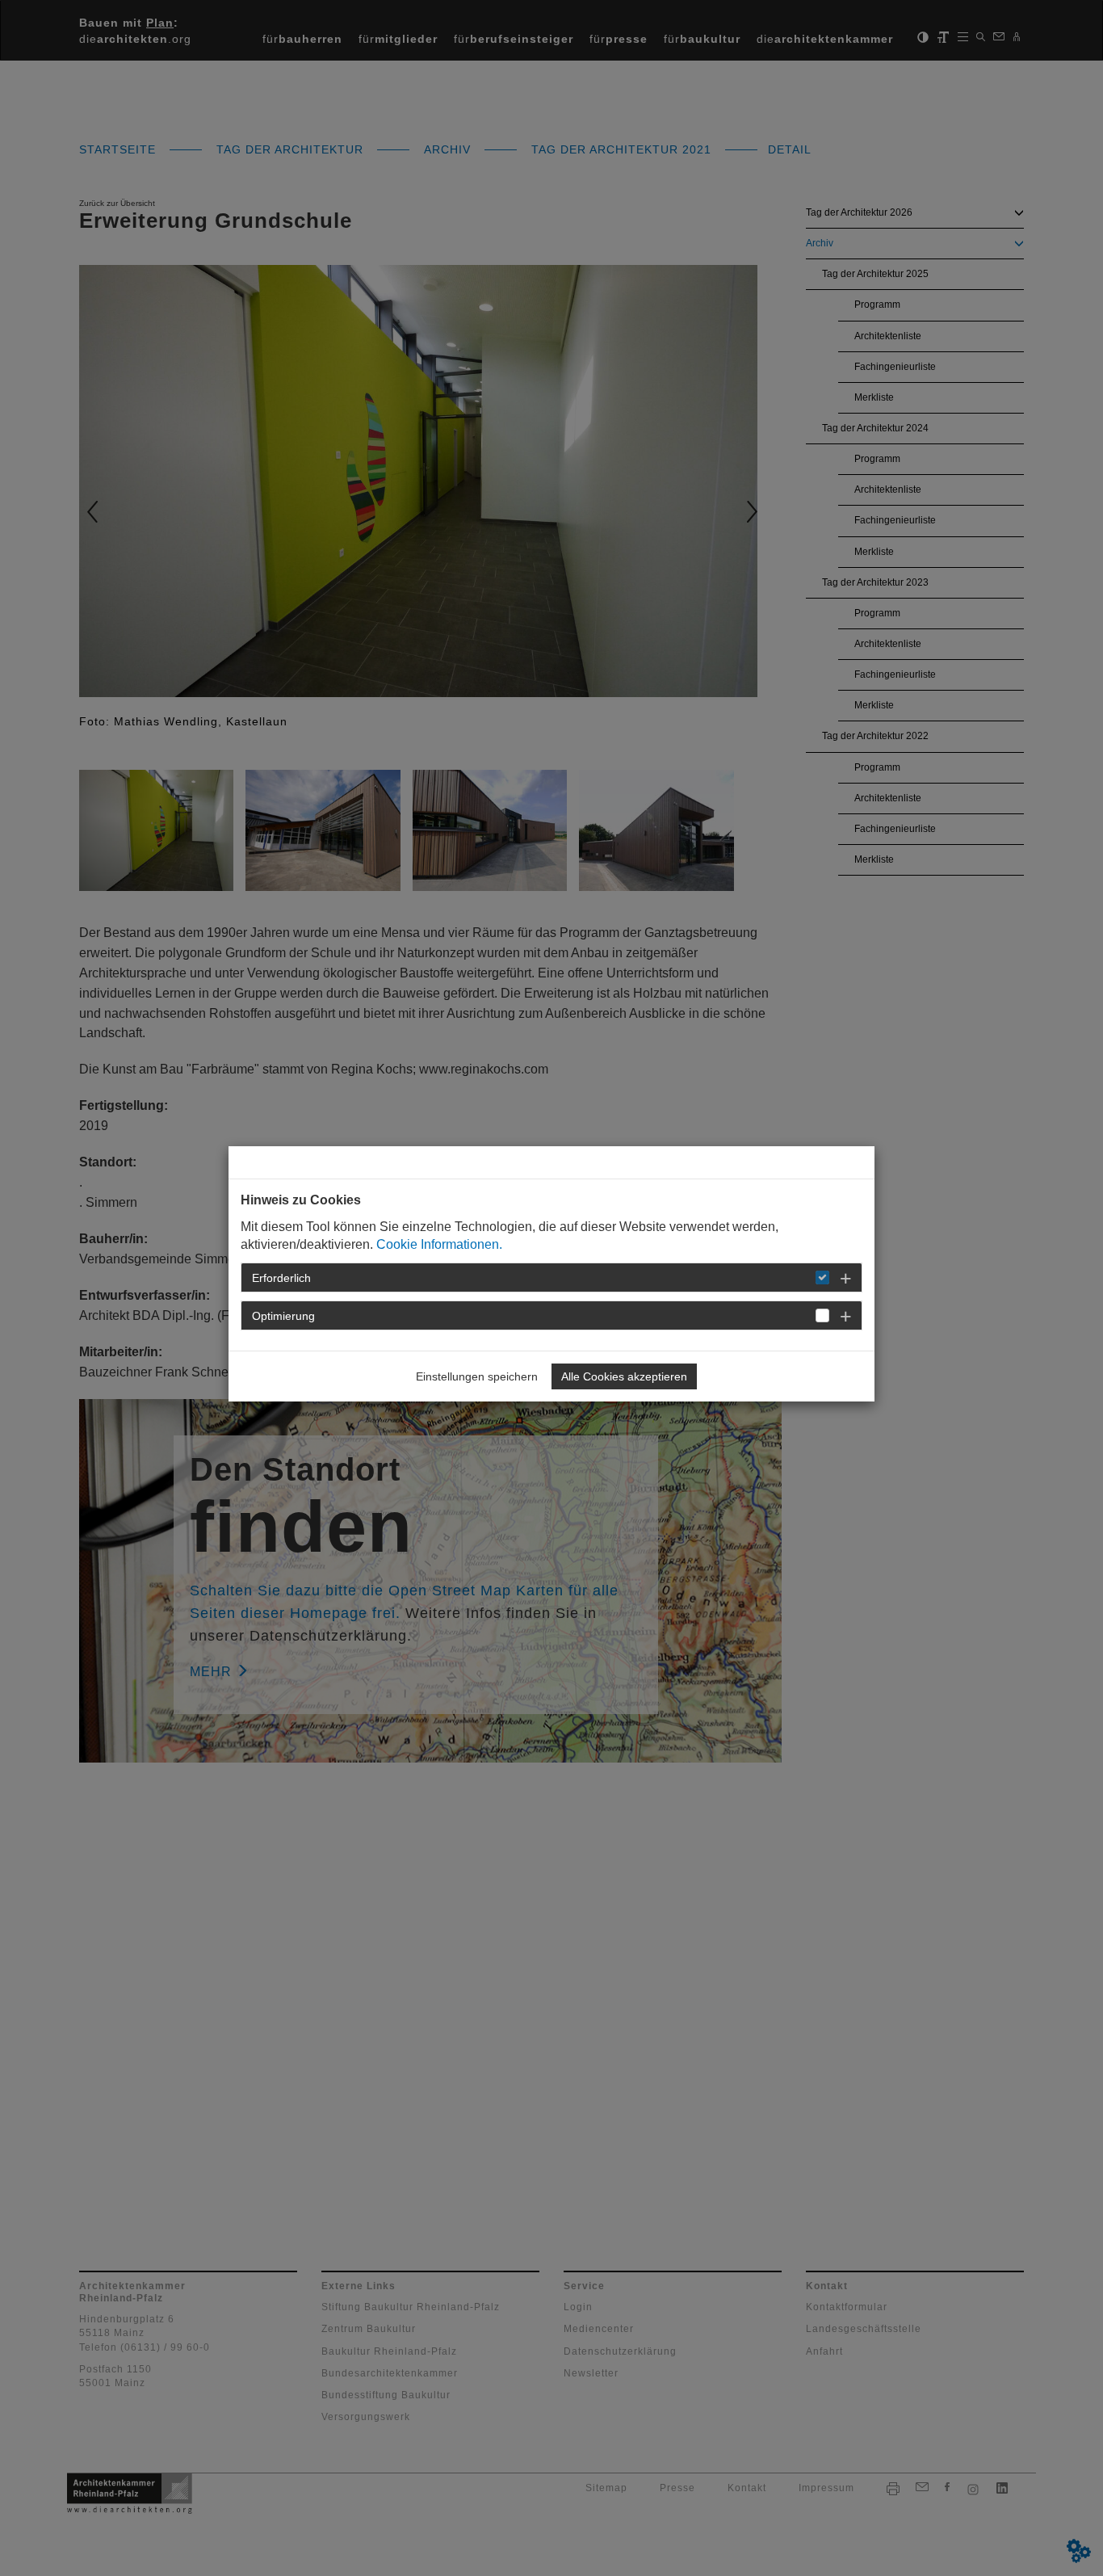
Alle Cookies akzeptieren (624, 1376)
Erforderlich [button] (281, 1278)
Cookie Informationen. (439, 1244)
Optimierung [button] (283, 1316)
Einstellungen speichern (477, 1376)
